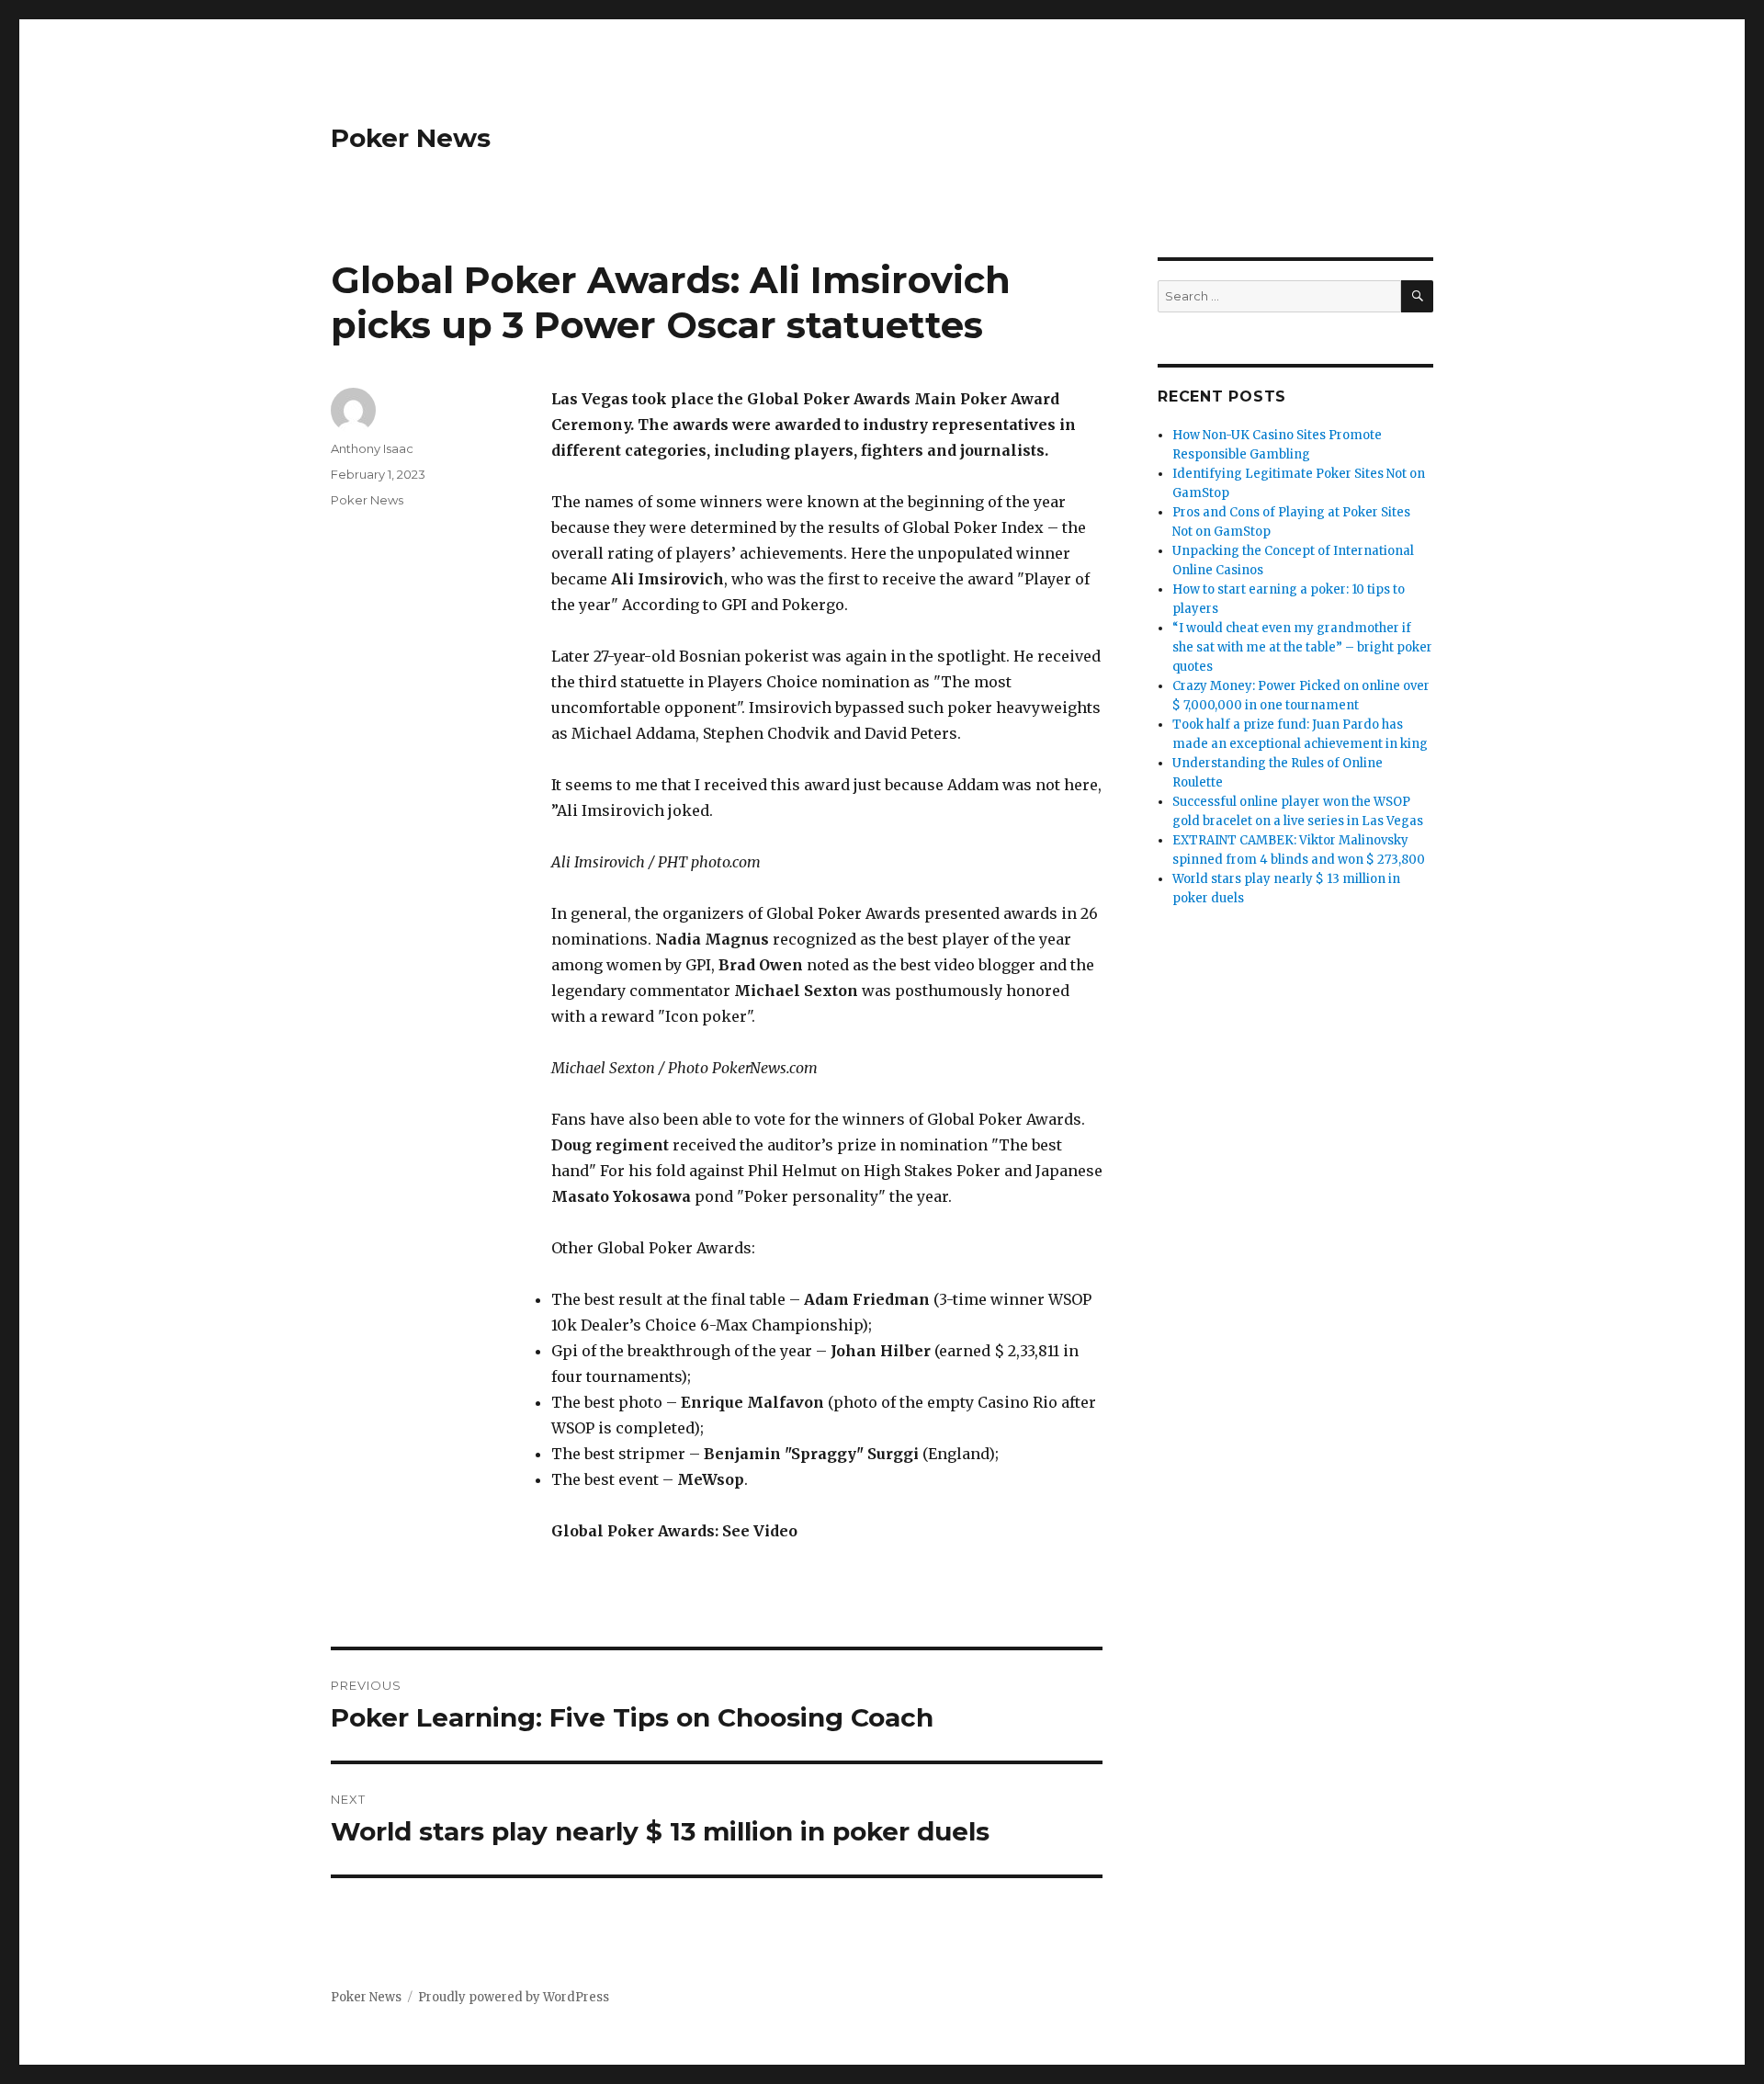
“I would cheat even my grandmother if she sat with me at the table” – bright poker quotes (1302, 647)
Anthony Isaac (372, 448)
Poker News (411, 138)
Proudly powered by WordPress (514, 1997)
